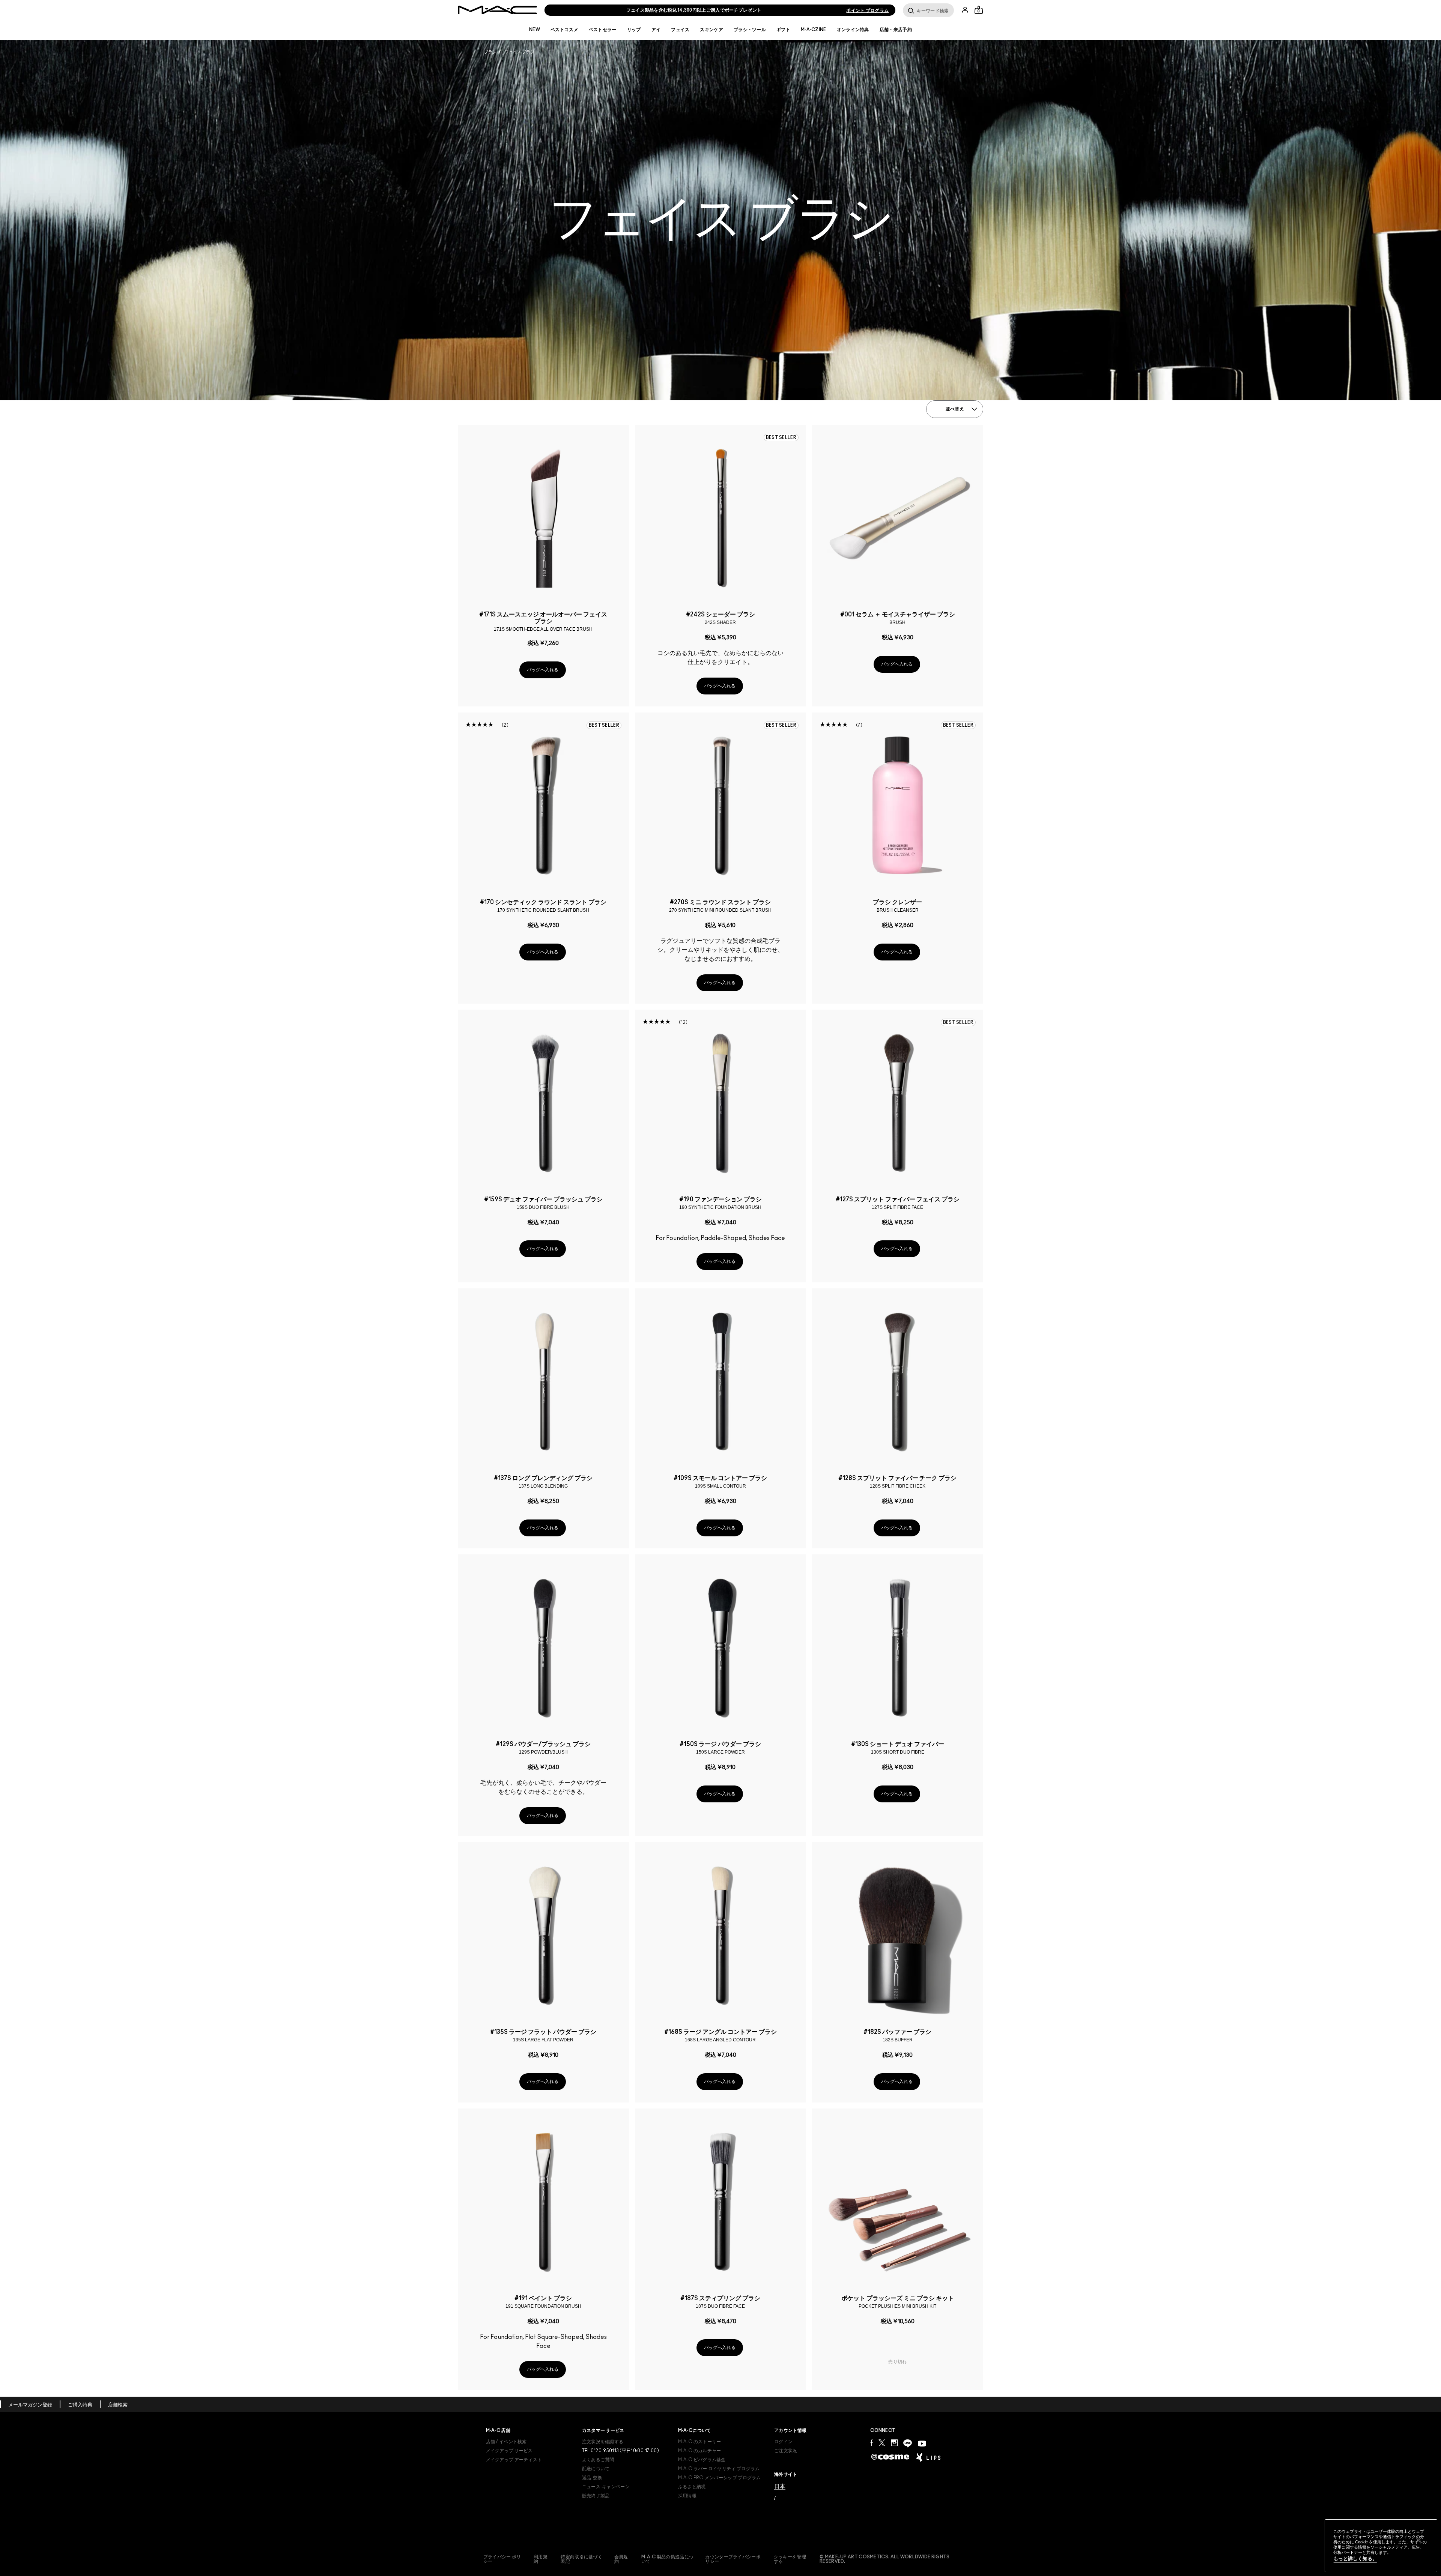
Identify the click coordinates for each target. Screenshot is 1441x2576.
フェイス (680, 30)
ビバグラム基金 (702, 2460)
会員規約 (621, 2559)
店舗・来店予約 (896, 30)
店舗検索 (118, 2405)
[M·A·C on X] (882, 2443)
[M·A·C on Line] (908, 2443)
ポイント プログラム (867, 11)
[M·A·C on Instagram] (894, 2443)
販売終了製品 (596, 2496)
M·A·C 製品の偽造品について (667, 2559)
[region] (1381, 2546)
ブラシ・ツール (750, 30)
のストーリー (700, 2442)
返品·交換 (592, 2478)
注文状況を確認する (603, 2442)
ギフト (783, 30)
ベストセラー (603, 30)
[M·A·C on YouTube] (922, 2444)
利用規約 (541, 2559)
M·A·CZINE (814, 30)
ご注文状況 (786, 2451)
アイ (656, 30)
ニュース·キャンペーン (606, 2487)
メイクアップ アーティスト (514, 2460)
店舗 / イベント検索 (506, 2442)
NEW (535, 30)
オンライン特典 (853, 30)
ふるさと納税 (692, 2487)
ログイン (783, 2442)
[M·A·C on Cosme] (890, 2456)
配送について (596, 2469)
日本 (780, 2486)
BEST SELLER (781, 437)
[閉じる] (1418, 2540)
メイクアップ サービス (509, 2451)
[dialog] (543, 621)
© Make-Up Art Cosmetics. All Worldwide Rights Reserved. (885, 2559)
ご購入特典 (80, 2405)
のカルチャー (700, 2451)
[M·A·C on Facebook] (872, 2443)
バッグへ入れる (543, 670)
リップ (634, 30)
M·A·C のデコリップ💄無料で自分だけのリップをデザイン (694, 10)
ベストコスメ (564, 30)
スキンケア (711, 30)
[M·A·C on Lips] (928, 2457)
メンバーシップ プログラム (720, 2478)
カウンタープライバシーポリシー (733, 2559)
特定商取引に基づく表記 (581, 2559)
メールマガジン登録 (30, 2405)
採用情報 (687, 2496)
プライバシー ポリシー (502, 2559)
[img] (543, 517)
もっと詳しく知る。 (1355, 2559)
